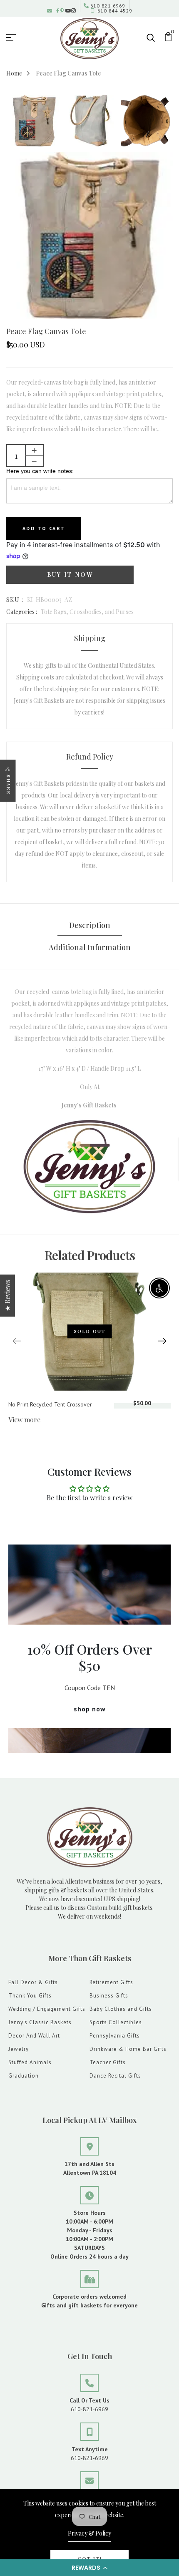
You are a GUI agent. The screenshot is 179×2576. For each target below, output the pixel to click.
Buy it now (70, 575)
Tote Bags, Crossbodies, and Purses (87, 612)
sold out (90, 1331)
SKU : (15, 600)
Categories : (22, 612)
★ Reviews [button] (7, 1296)
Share (9, 784)
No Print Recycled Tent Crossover (50, 1404)
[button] (89, 2568)
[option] (34, 121)
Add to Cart (44, 528)
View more (24, 1420)
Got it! (90, 2559)
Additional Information (90, 947)
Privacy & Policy (89, 2533)
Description (90, 925)
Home (14, 73)
